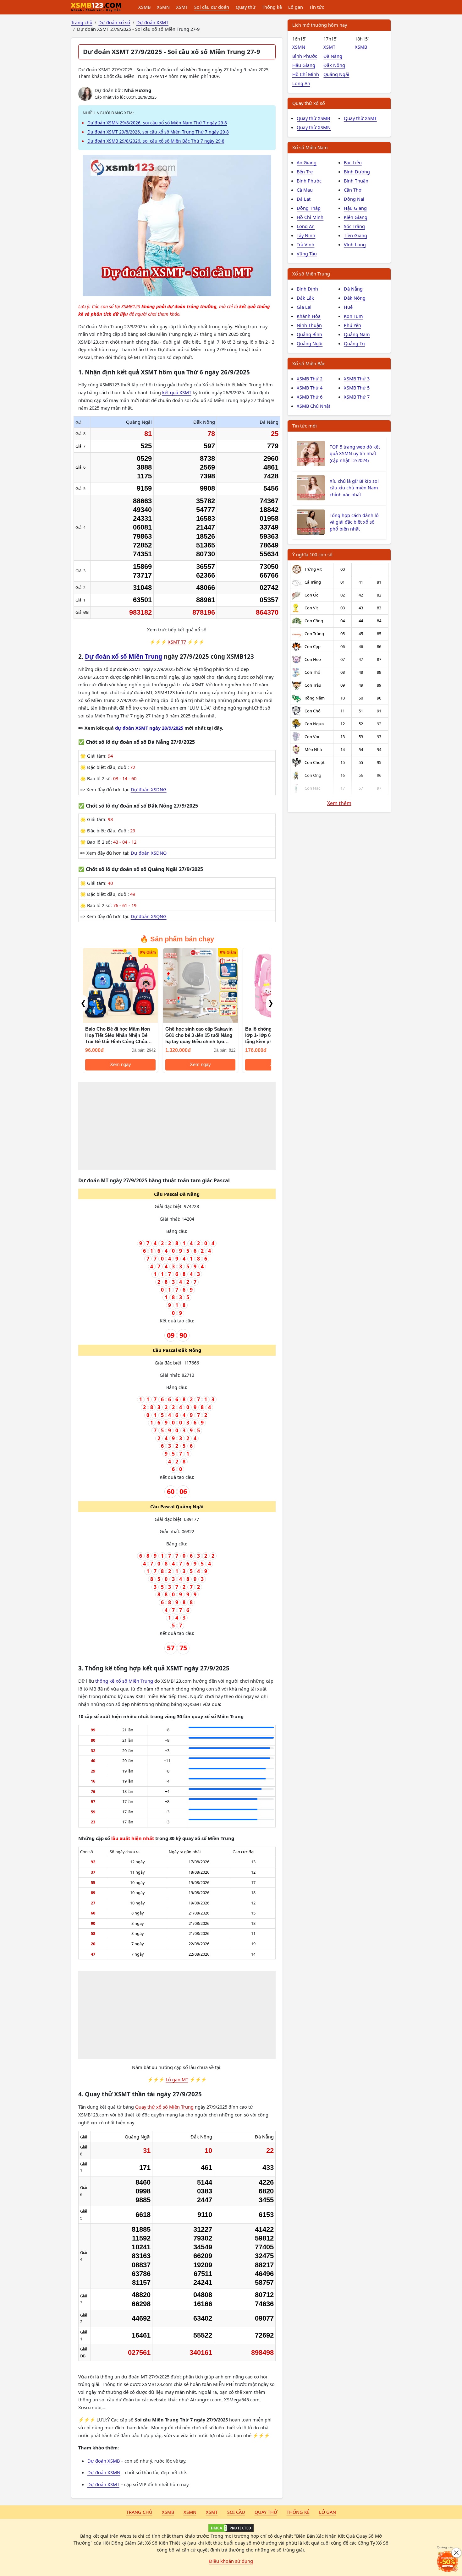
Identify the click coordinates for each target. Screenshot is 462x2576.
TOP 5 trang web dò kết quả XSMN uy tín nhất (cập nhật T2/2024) (355, 454)
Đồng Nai (354, 199)
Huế (348, 307)
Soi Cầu (236, 2512)
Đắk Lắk (305, 298)
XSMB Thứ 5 (357, 388)
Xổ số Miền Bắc (309, 363)
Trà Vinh (305, 244)
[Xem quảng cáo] (448, 2562)
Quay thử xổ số (309, 103)
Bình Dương (357, 172)
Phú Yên (352, 325)
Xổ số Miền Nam (310, 147)
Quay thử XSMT (360, 118)
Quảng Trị (354, 343)
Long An (301, 83)
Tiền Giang (355, 235)
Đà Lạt (304, 199)
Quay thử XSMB (313, 118)
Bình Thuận (356, 181)
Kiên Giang (356, 217)
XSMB (144, 7)
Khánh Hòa (309, 316)
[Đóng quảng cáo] (456, 2553)
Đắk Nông (334, 65)
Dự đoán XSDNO (149, 853)
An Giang (307, 162)
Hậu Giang (304, 65)
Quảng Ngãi (336, 74)
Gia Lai (304, 307)
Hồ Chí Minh (306, 74)
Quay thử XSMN (314, 127)
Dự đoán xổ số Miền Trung (124, 656)
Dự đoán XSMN (104, 2472)
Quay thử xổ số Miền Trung (164, 2107)
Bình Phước (305, 56)
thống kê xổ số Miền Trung (124, 1681)
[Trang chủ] (96, 7)
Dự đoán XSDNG (149, 789)
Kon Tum (353, 316)
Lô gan (296, 7)
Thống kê (272, 7)
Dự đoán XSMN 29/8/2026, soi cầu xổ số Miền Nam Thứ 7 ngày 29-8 (157, 123)
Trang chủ (139, 2512)
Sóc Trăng (354, 226)
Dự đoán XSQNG (149, 916)
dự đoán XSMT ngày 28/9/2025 (150, 728)
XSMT (182, 7)
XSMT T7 (177, 642)
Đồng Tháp (309, 208)
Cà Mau (305, 190)
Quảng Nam (357, 334)
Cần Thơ (353, 190)
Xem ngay (121, 1065)
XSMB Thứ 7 (357, 397)
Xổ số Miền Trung (311, 274)
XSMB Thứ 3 (357, 379)
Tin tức (317, 7)
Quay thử (246, 7)
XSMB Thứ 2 (310, 379)
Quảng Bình (309, 334)
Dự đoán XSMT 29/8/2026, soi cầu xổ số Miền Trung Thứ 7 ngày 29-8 (158, 132)
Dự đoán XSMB (104, 2461)
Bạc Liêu (353, 162)
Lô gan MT (177, 2079)
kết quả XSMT (177, 392)
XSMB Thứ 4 (310, 388)
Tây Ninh (306, 235)
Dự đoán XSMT (103, 2484)
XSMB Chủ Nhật (313, 406)
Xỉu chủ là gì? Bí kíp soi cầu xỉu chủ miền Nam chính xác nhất (354, 488)
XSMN (163, 7)
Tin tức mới (305, 426)
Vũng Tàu (307, 253)
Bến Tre (305, 172)
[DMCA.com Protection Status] (231, 2528)
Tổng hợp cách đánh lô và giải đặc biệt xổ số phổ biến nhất (354, 522)
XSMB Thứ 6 (310, 397)
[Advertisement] (177, 1126)
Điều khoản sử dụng (231, 2561)
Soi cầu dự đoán (212, 7)
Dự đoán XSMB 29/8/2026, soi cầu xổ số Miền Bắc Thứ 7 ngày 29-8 (156, 141)
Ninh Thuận (309, 325)
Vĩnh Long (355, 244)
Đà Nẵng (333, 56)
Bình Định (307, 289)
